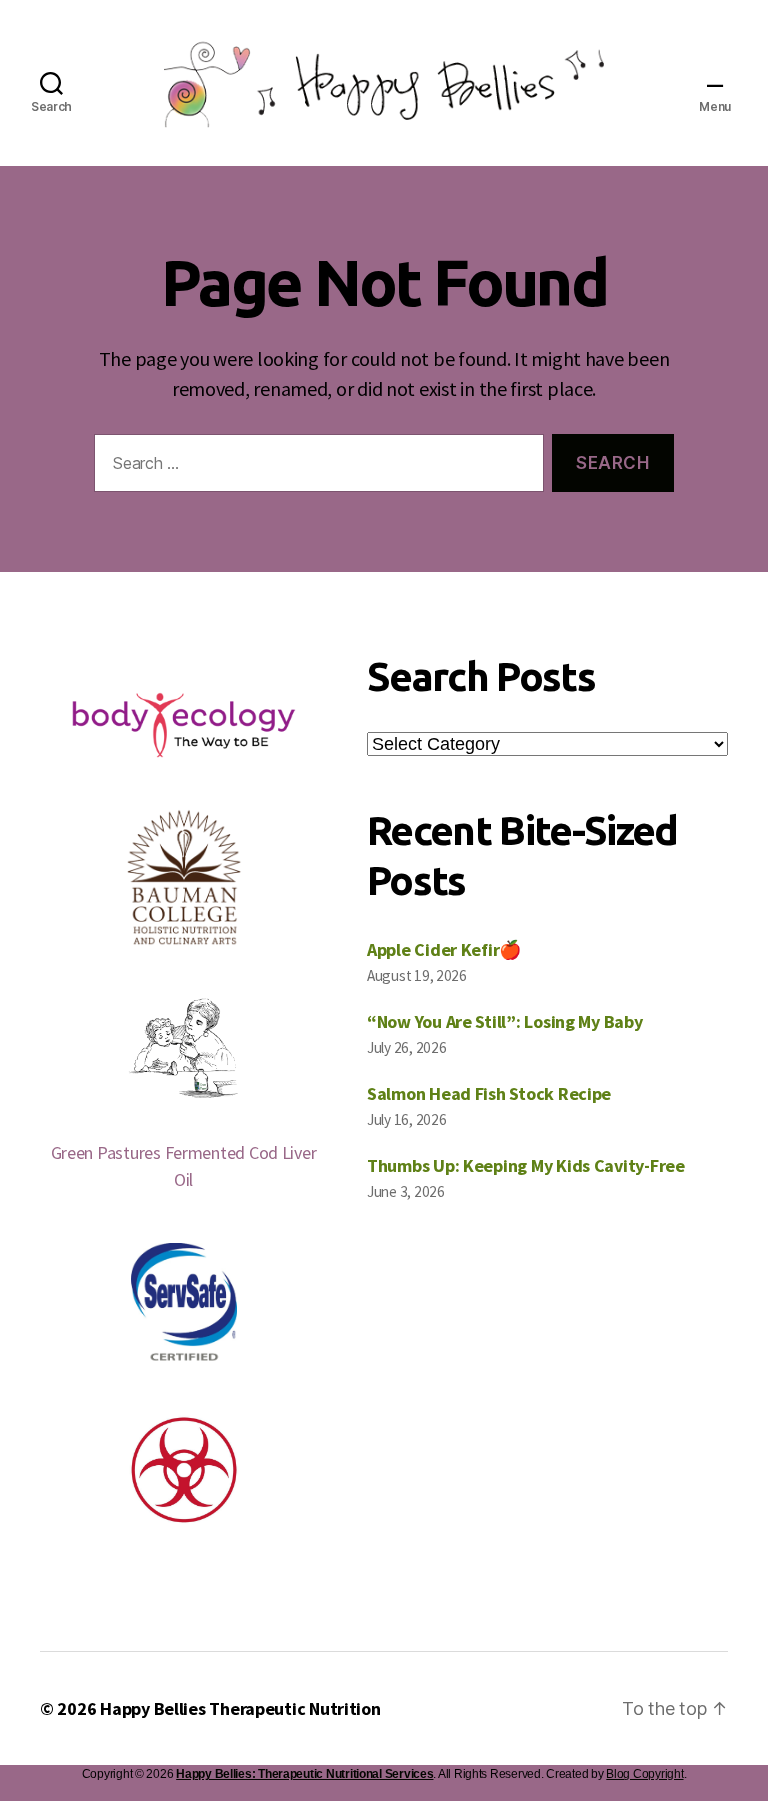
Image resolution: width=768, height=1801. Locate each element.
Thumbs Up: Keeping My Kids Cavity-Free (526, 1165)
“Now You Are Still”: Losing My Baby (505, 1021)
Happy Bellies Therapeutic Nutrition (240, 1708)
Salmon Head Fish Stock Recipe (489, 1093)
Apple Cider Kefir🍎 (444, 949)
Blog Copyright (644, 1774)
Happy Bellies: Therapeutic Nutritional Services (304, 1774)
